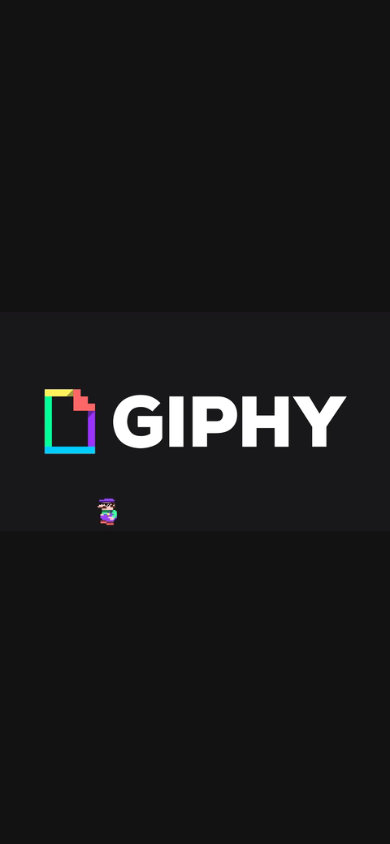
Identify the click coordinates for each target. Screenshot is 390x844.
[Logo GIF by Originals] (195, 422)
